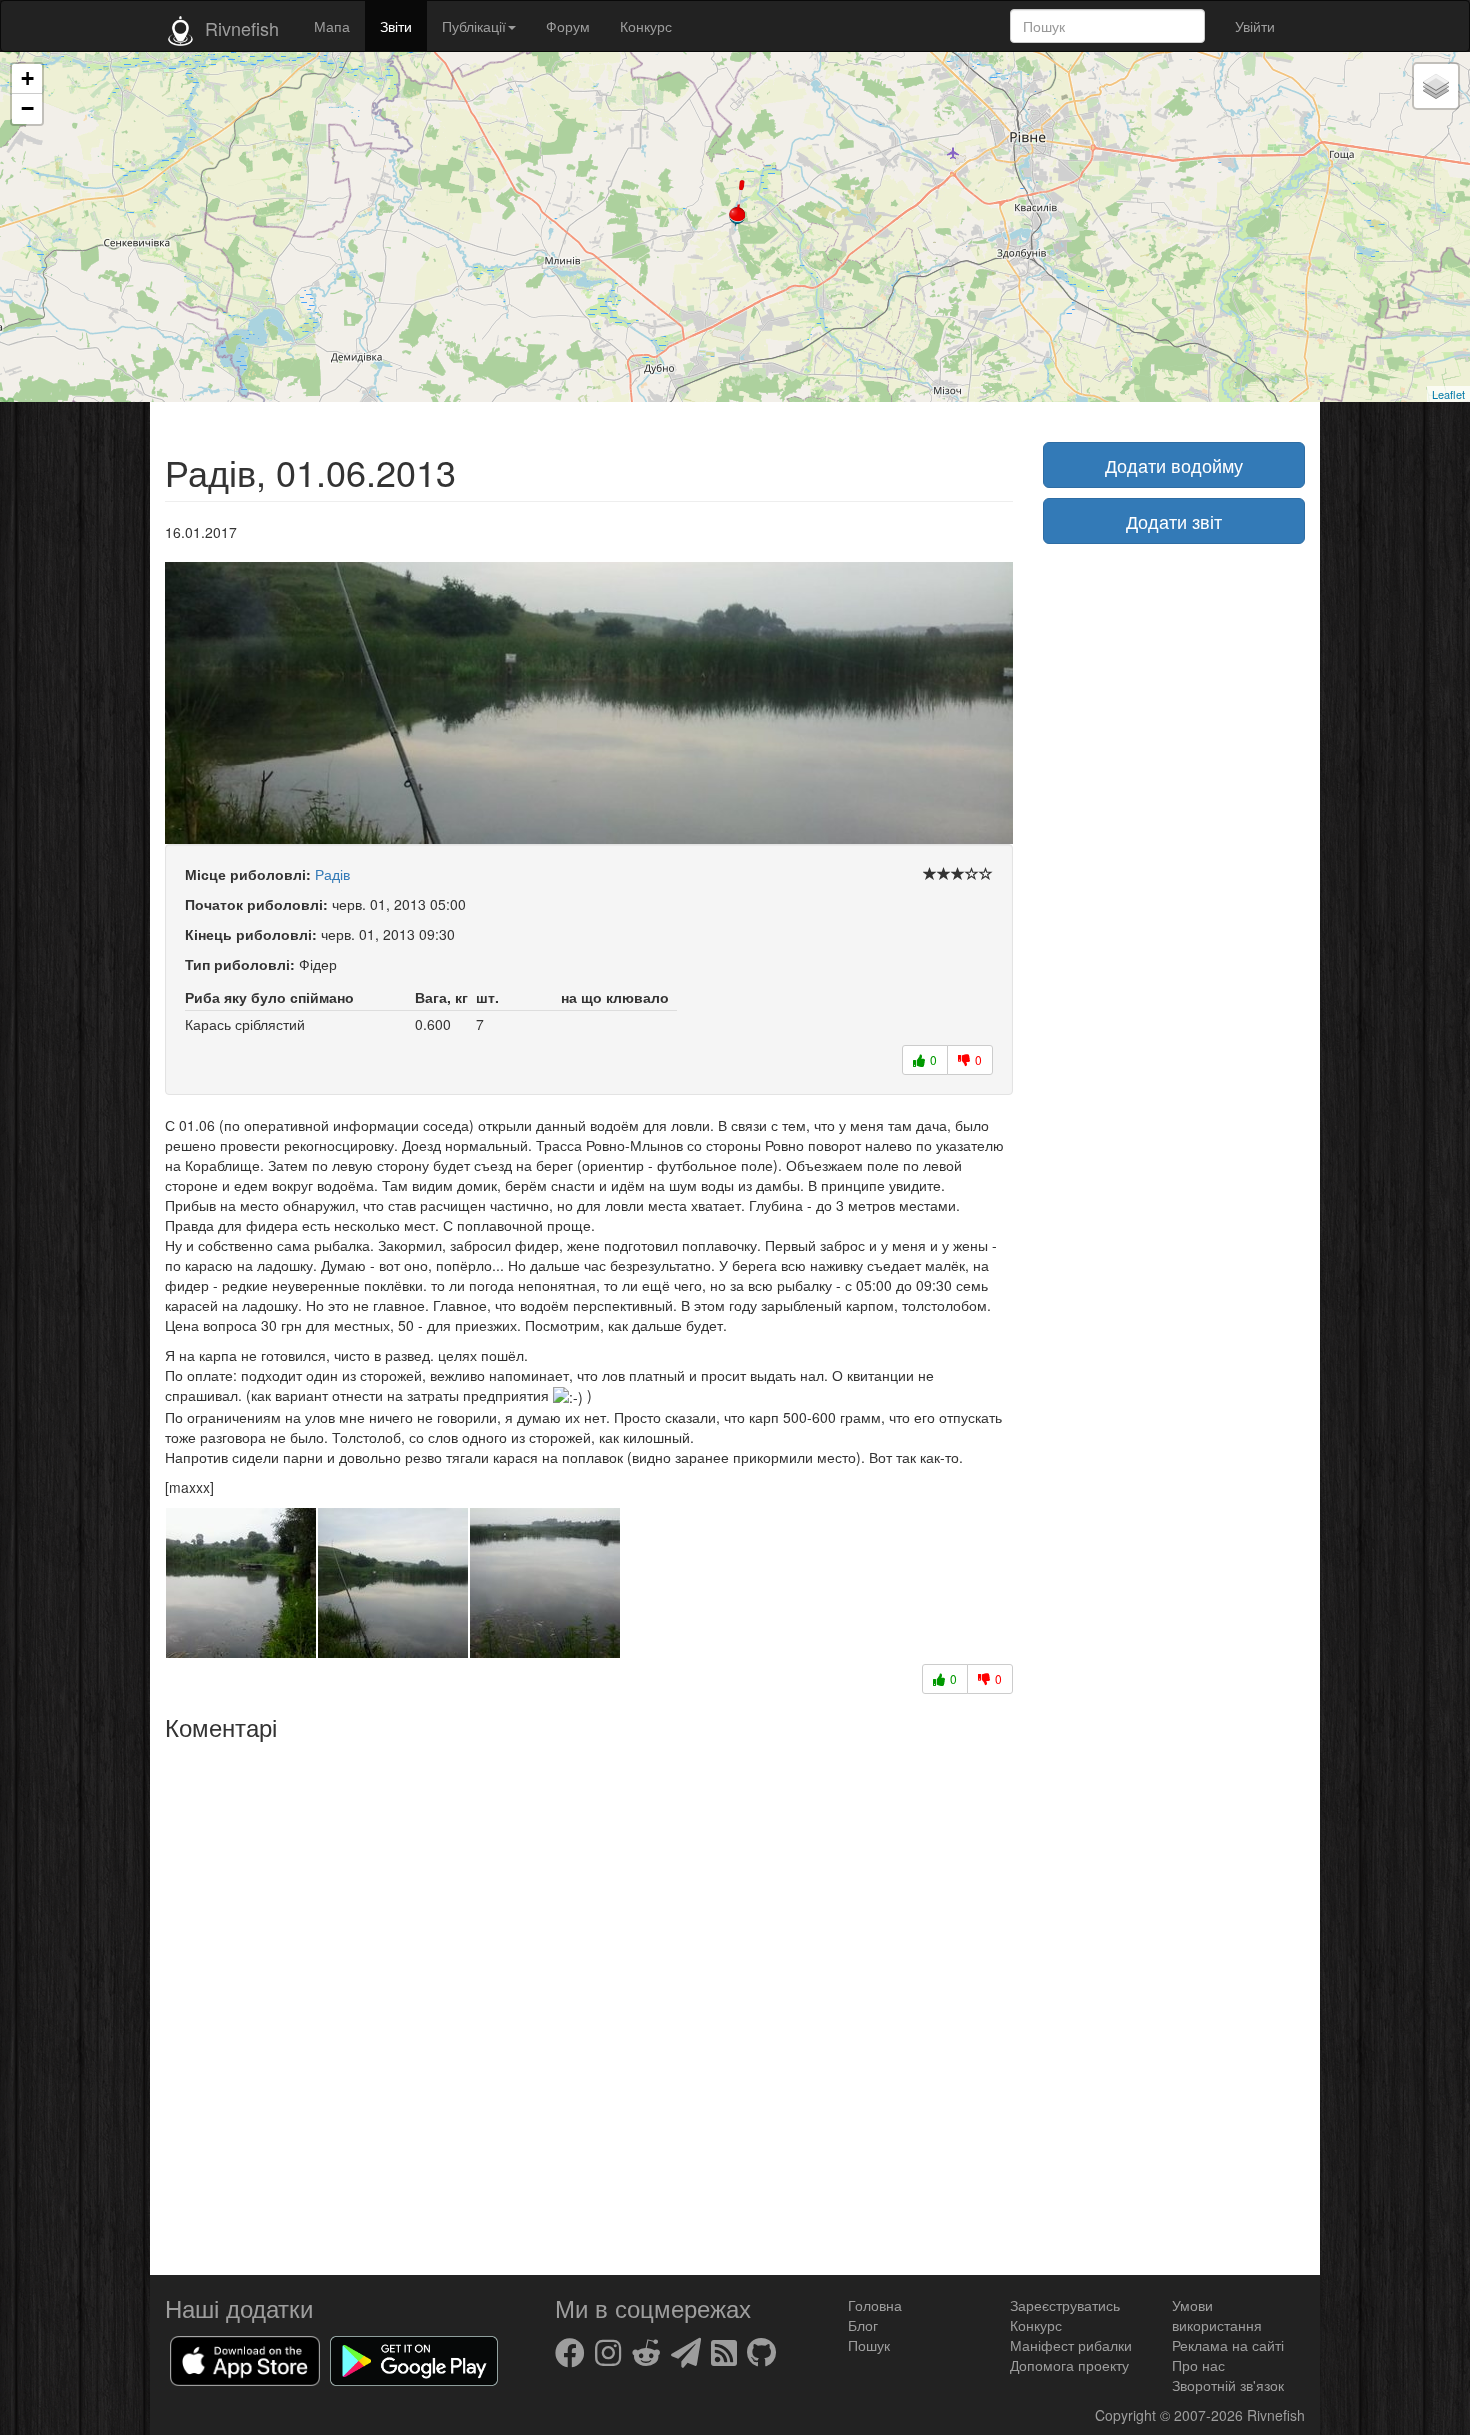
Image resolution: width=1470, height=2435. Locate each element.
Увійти (1255, 26)
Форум (568, 26)
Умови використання (1217, 2315)
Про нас (1198, 2365)
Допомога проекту (1069, 2365)
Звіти (396, 26)
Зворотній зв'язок (1228, 2385)
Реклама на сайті (1228, 2345)
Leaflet (1448, 394)
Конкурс (646, 26)
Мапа (332, 26)
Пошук (869, 2345)
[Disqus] (589, 2001)
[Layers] (1436, 86)
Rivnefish (1276, 2415)
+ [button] (27, 78)
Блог (863, 2325)
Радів (332, 874)
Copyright (1127, 2415)
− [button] (27, 108)
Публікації (474, 26)
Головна (875, 2305)
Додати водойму (1174, 465)
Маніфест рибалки (1071, 2345)
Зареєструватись (1065, 2305)
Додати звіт (1174, 521)
